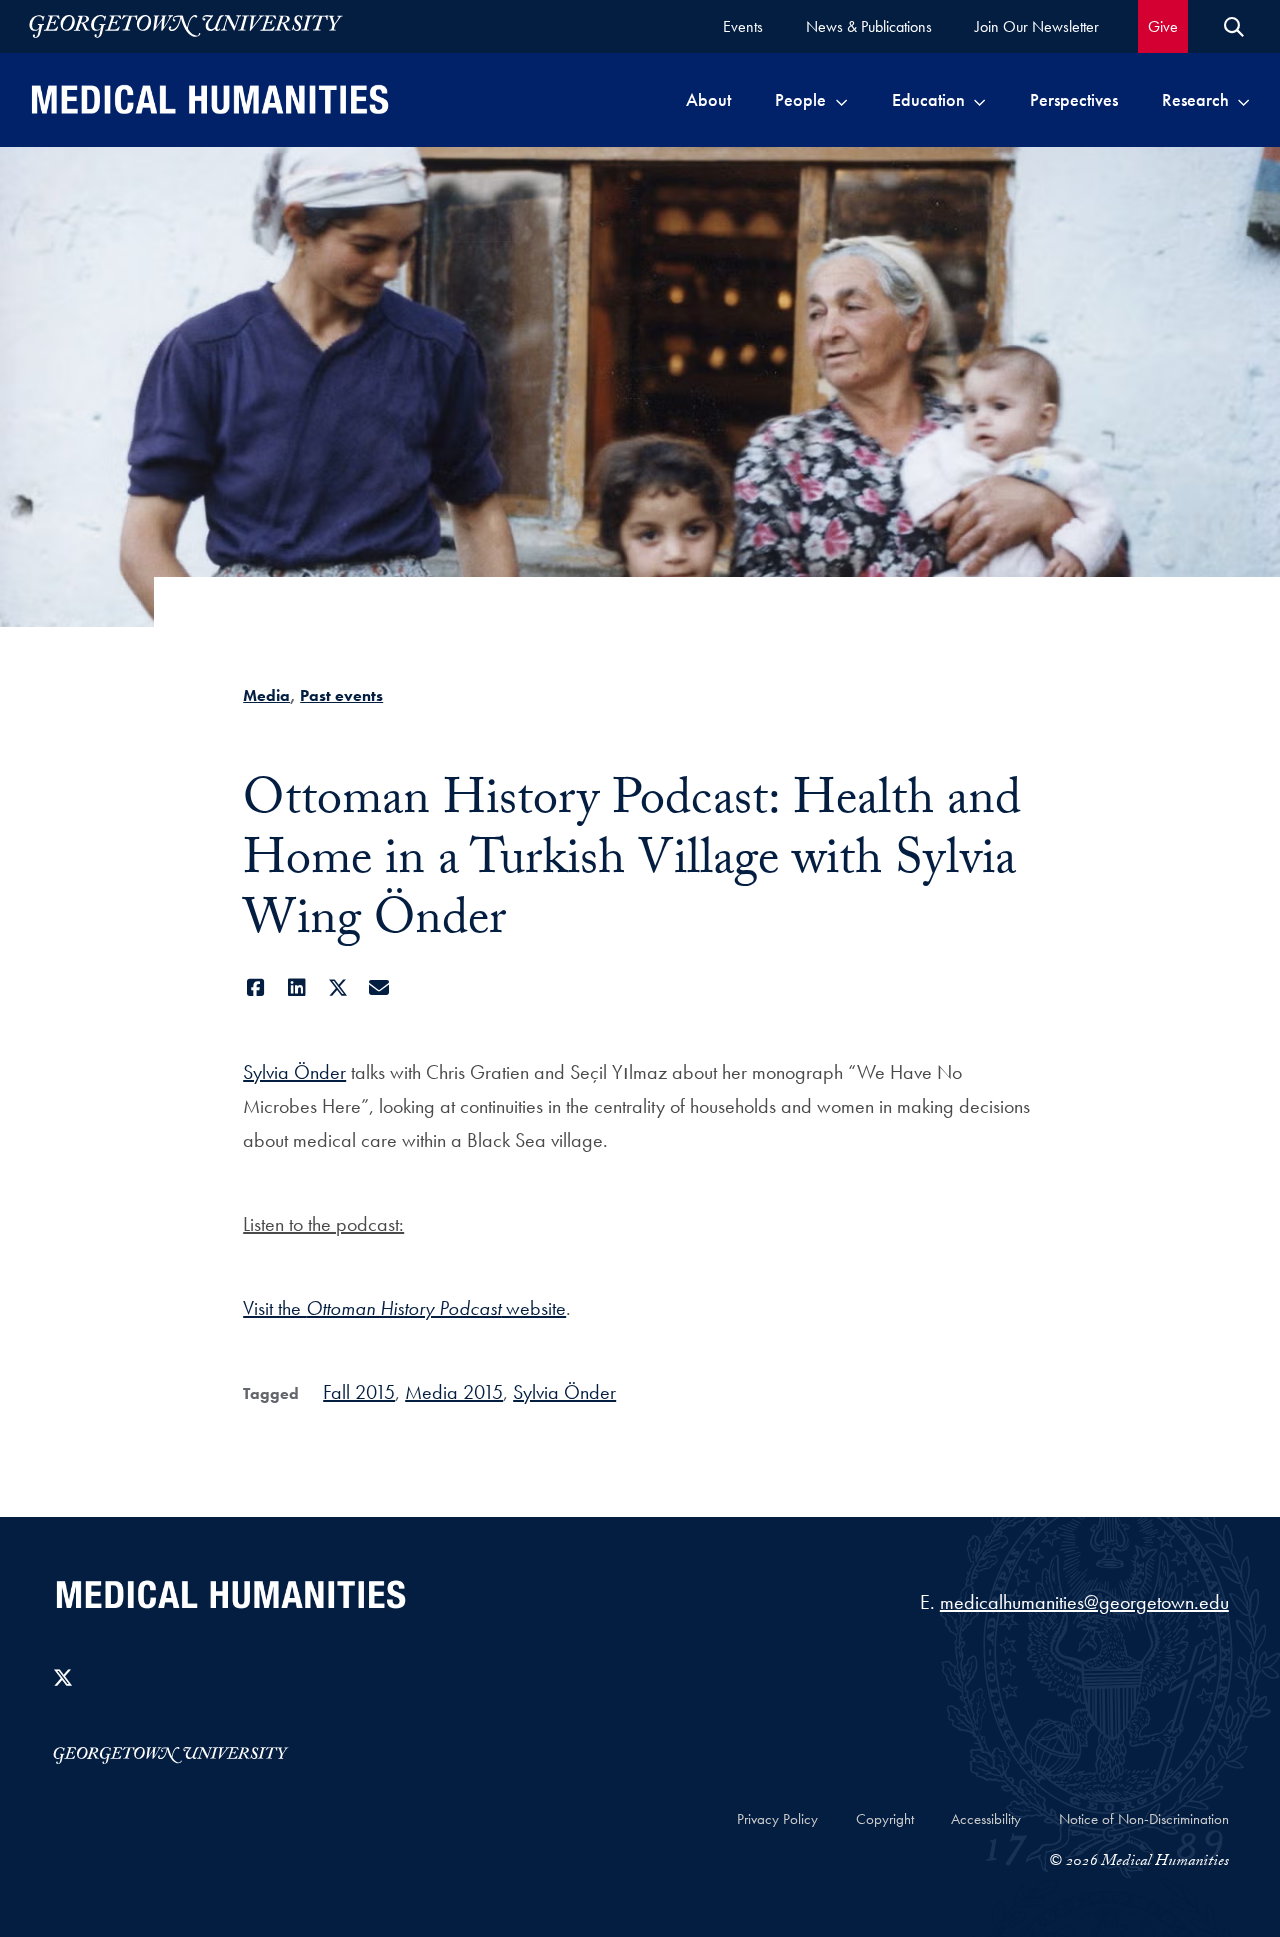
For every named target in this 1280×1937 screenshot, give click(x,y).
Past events (341, 695)
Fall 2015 (359, 1392)
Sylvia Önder (294, 1072)
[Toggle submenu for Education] (979, 100)
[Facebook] (255, 988)
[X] (337, 988)
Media (266, 695)
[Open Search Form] (1234, 27)
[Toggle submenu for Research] (1243, 100)
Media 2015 (454, 1392)
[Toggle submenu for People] (841, 100)
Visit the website (404, 1308)
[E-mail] (378, 988)
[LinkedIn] (296, 988)
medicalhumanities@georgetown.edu (1084, 1602)
